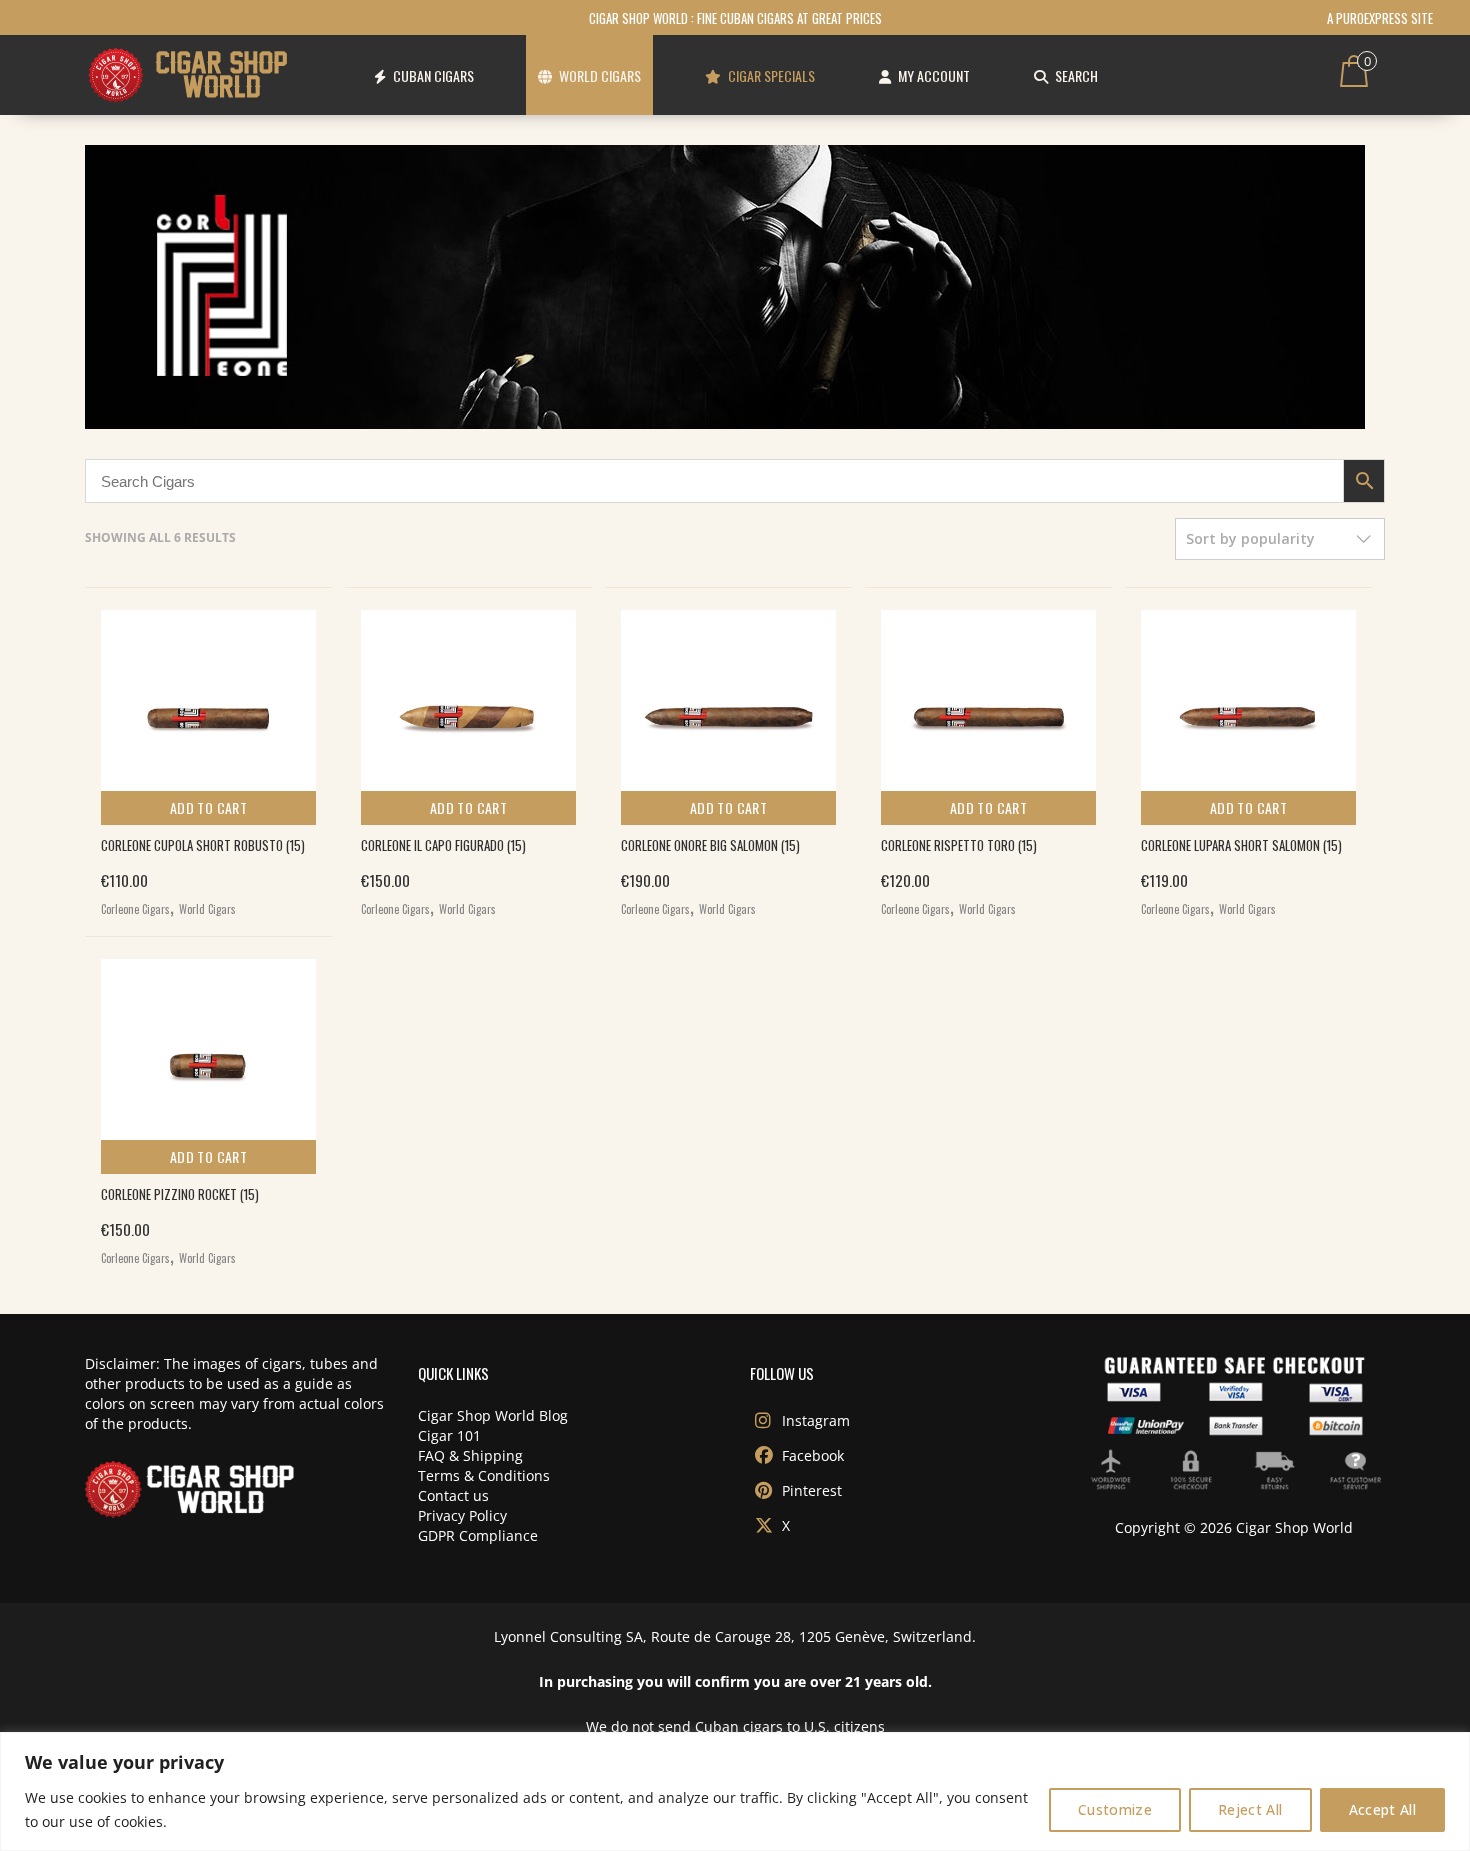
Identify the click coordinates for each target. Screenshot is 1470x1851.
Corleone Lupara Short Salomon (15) (1241, 845)
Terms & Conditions (484, 1475)
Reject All (1250, 1809)
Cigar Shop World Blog (493, 1415)
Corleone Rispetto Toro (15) (959, 845)
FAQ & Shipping (470, 1455)
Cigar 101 (449, 1435)
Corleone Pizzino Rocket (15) (180, 1194)
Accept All (1383, 1809)
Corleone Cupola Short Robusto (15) (203, 845)
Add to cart (208, 807)
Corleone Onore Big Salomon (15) (710, 845)
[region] (735, 1791)
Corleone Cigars (135, 909)
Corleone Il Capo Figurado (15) (443, 845)
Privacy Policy (462, 1515)
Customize (1115, 1809)
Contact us (453, 1495)
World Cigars (207, 909)
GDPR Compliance (478, 1535)
